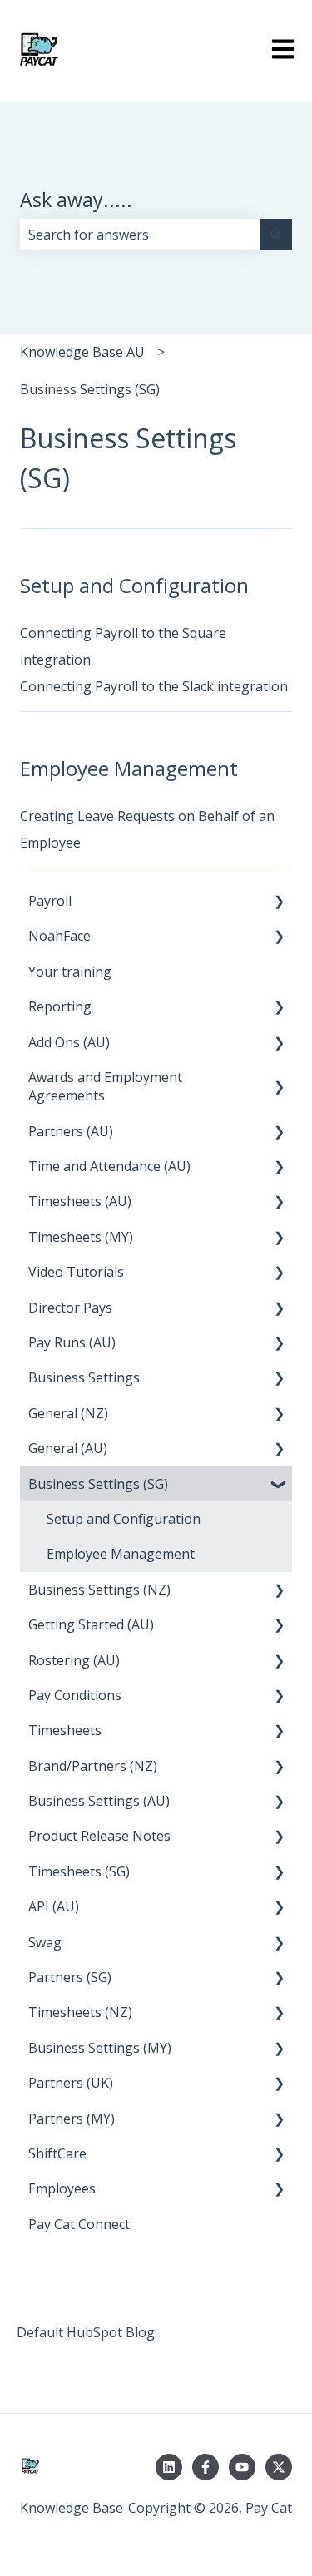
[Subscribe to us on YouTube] (242, 2467)
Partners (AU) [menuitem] (71, 1131)
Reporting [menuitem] (60, 1006)
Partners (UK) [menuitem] (71, 2083)
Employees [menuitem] (62, 2188)
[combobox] (140, 235)
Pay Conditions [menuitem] (75, 1695)
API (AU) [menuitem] (54, 1906)
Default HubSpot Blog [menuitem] (86, 2332)
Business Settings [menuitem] (84, 1377)
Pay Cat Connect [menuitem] (79, 2224)
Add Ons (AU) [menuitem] (69, 1042)
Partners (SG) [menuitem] (70, 1977)
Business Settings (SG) (90, 389)
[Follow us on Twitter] (279, 2467)
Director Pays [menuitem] (70, 1308)
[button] (279, 902)
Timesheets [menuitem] (65, 1730)
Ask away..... (76, 200)
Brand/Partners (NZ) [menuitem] (93, 1766)
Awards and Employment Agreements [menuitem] (105, 1086)
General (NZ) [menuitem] (68, 1413)
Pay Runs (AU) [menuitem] (72, 1342)
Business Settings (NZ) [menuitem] (99, 1590)
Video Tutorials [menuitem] (76, 1272)
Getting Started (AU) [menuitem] (91, 1624)
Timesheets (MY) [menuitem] (81, 1237)
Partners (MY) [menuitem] (72, 2119)
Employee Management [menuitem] (121, 1554)
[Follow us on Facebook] (206, 2467)
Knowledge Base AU (82, 352)
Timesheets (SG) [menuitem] (79, 1871)
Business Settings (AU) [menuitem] (99, 1801)
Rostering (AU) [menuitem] (74, 1660)
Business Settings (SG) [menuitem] (98, 1484)
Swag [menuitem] (45, 1942)
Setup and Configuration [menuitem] (124, 1519)
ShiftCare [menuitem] (57, 2153)
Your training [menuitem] (70, 972)
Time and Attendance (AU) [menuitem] (109, 1166)
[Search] (276, 235)
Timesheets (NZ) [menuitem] (80, 2012)
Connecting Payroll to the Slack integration (154, 686)
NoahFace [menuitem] (59, 936)
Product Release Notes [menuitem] (99, 1836)
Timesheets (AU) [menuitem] (80, 1201)
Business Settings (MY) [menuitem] (100, 2048)
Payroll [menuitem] (50, 901)
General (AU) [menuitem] (68, 1448)
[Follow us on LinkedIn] (169, 2467)
